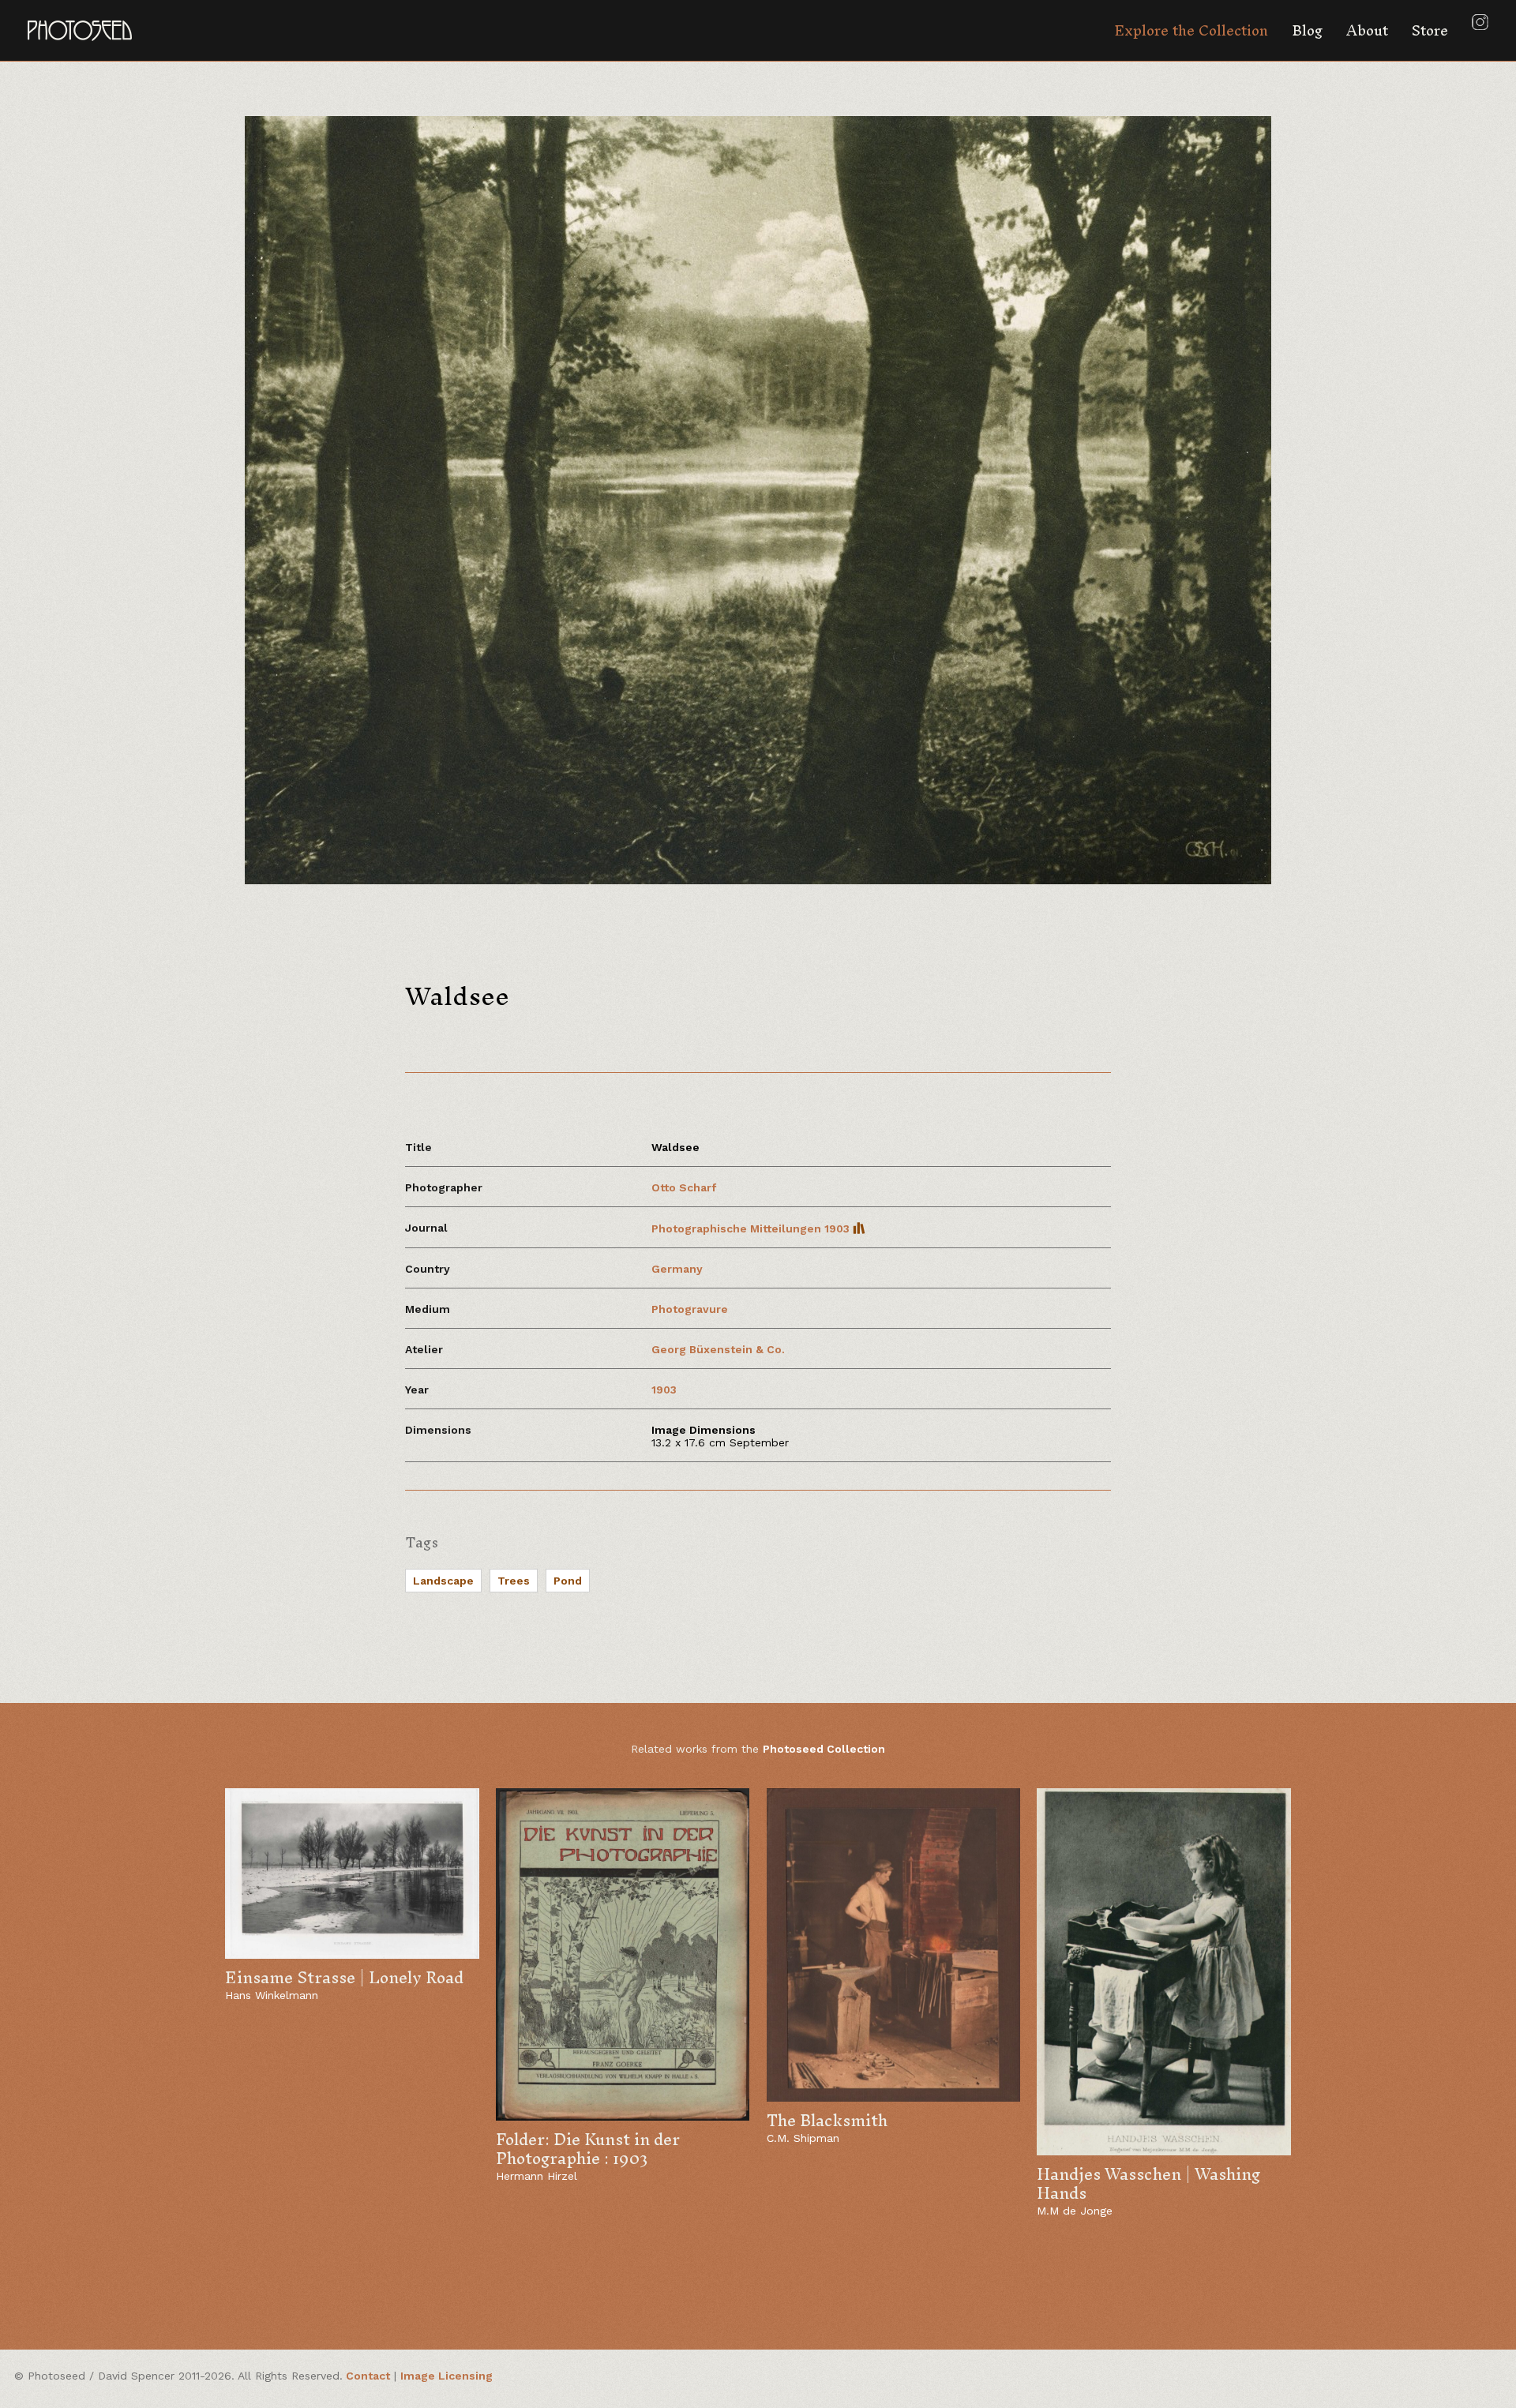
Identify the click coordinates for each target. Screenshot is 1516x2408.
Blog (1307, 30)
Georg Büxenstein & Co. (718, 1349)
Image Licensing (447, 2376)
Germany (677, 1269)
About (1367, 30)
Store (1430, 30)
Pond (568, 1581)
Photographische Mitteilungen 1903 (752, 1228)
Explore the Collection (1191, 30)
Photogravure (690, 1309)
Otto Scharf (684, 1187)
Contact (368, 2376)
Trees (514, 1581)
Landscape (443, 1581)
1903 (664, 1390)
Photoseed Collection (824, 1749)
